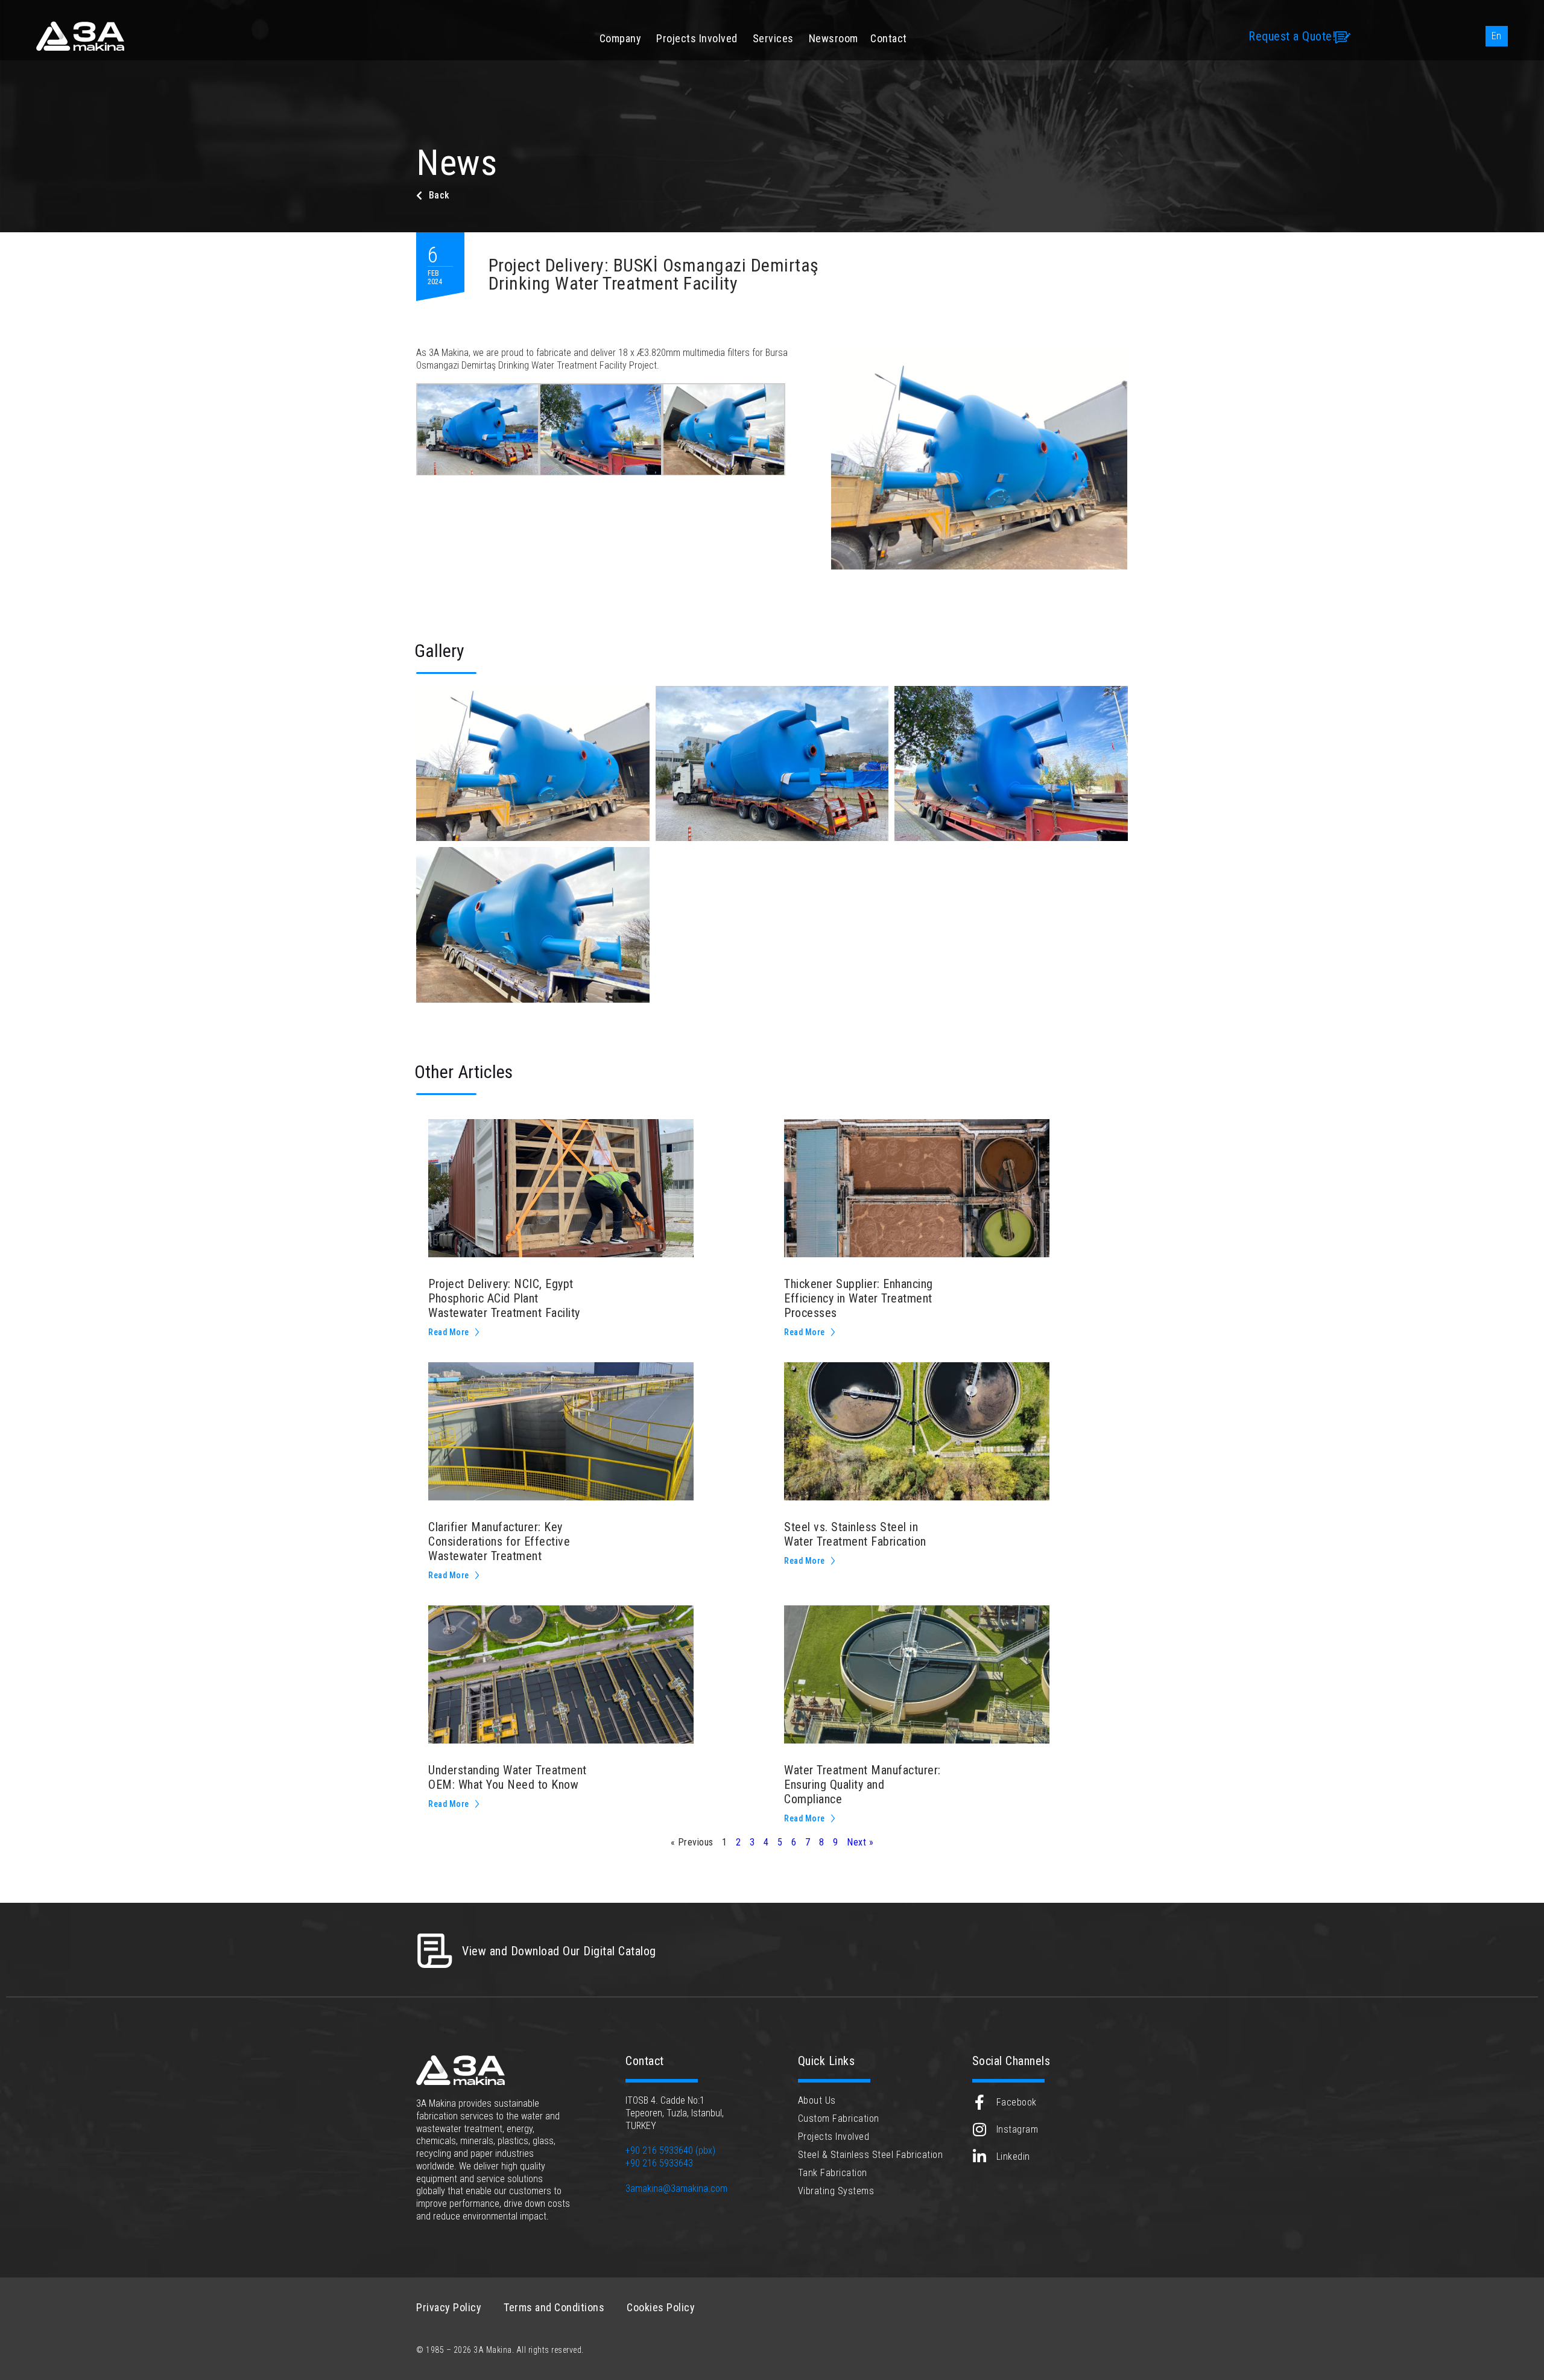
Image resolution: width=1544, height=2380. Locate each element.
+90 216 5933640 (659, 2150)
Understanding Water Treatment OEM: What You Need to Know (508, 1777)
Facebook (1017, 2102)
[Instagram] (980, 2129)
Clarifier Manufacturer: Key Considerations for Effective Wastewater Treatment (499, 1541)
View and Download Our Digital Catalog (559, 1951)
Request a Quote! (1292, 36)
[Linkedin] (980, 2156)
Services (773, 38)
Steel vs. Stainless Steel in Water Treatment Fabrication (855, 1534)
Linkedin (1013, 2156)
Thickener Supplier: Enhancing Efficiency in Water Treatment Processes (859, 1298)
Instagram (1017, 2129)
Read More (449, 1332)
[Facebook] (980, 2102)
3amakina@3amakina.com (676, 2188)
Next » (860, 1842)
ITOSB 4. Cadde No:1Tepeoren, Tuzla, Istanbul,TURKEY (675, 2113)
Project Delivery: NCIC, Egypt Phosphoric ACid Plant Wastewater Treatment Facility (504, 1298)
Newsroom (834, 38)
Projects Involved (697, 38)
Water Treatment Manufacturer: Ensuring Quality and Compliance (862, 1785)
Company (621, 38)
